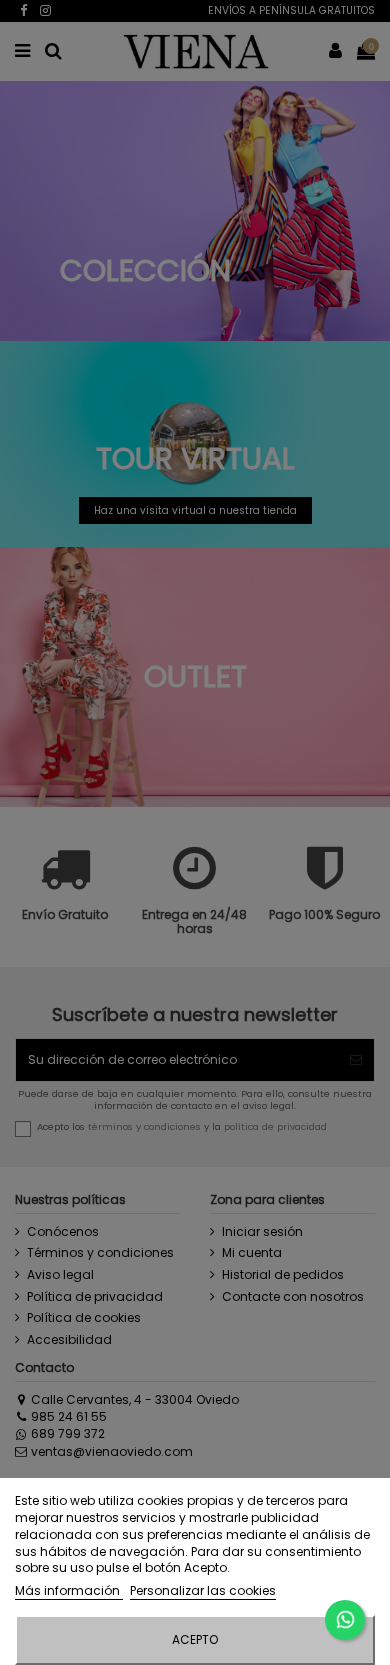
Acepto (195, 1639)
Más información (69, 1590)
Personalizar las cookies (203, 1590)
